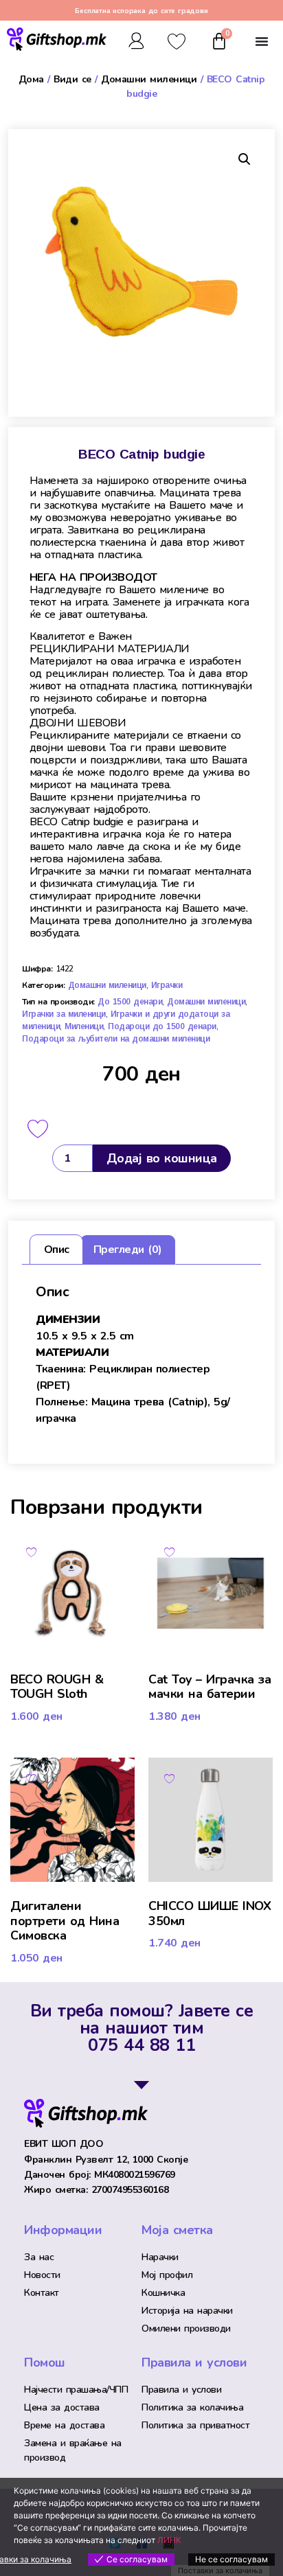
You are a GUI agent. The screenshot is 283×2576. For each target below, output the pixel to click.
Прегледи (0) (128, 1250)
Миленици (84, 1026)
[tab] (56, 1250)
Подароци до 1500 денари (162, 1026)
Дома (31, 79)
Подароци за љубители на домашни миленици (116, 1039)
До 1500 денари (130, 1002)
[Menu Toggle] (262, 41)
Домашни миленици (149, 79)
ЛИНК (169, 2540)
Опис (57, 1250)
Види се (72, 79)
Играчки (167, 985)
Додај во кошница (162, 1158)
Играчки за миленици (64, 1014)
